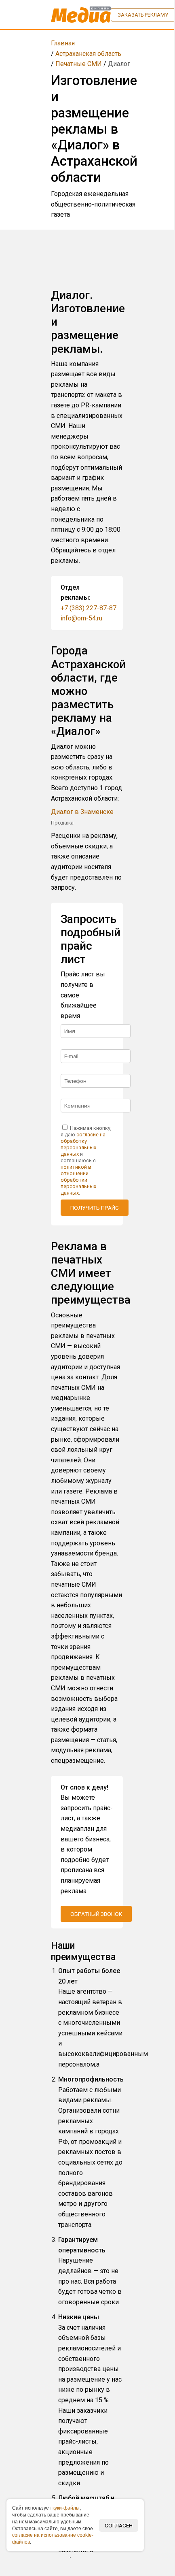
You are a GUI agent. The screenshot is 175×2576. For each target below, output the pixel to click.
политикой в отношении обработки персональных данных (78, 1180)
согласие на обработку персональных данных (83, 1144)
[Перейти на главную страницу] (81, 15)
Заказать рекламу (143, 15)
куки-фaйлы (66, 2508)
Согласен (119, 2525)
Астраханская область (88, 54)
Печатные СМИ (79, 64)
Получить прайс (95, 1208)
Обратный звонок (96, 1914)
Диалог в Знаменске (82, 812)
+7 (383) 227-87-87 (89, 608)
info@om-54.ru (81, 618)
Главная (63, 43)
